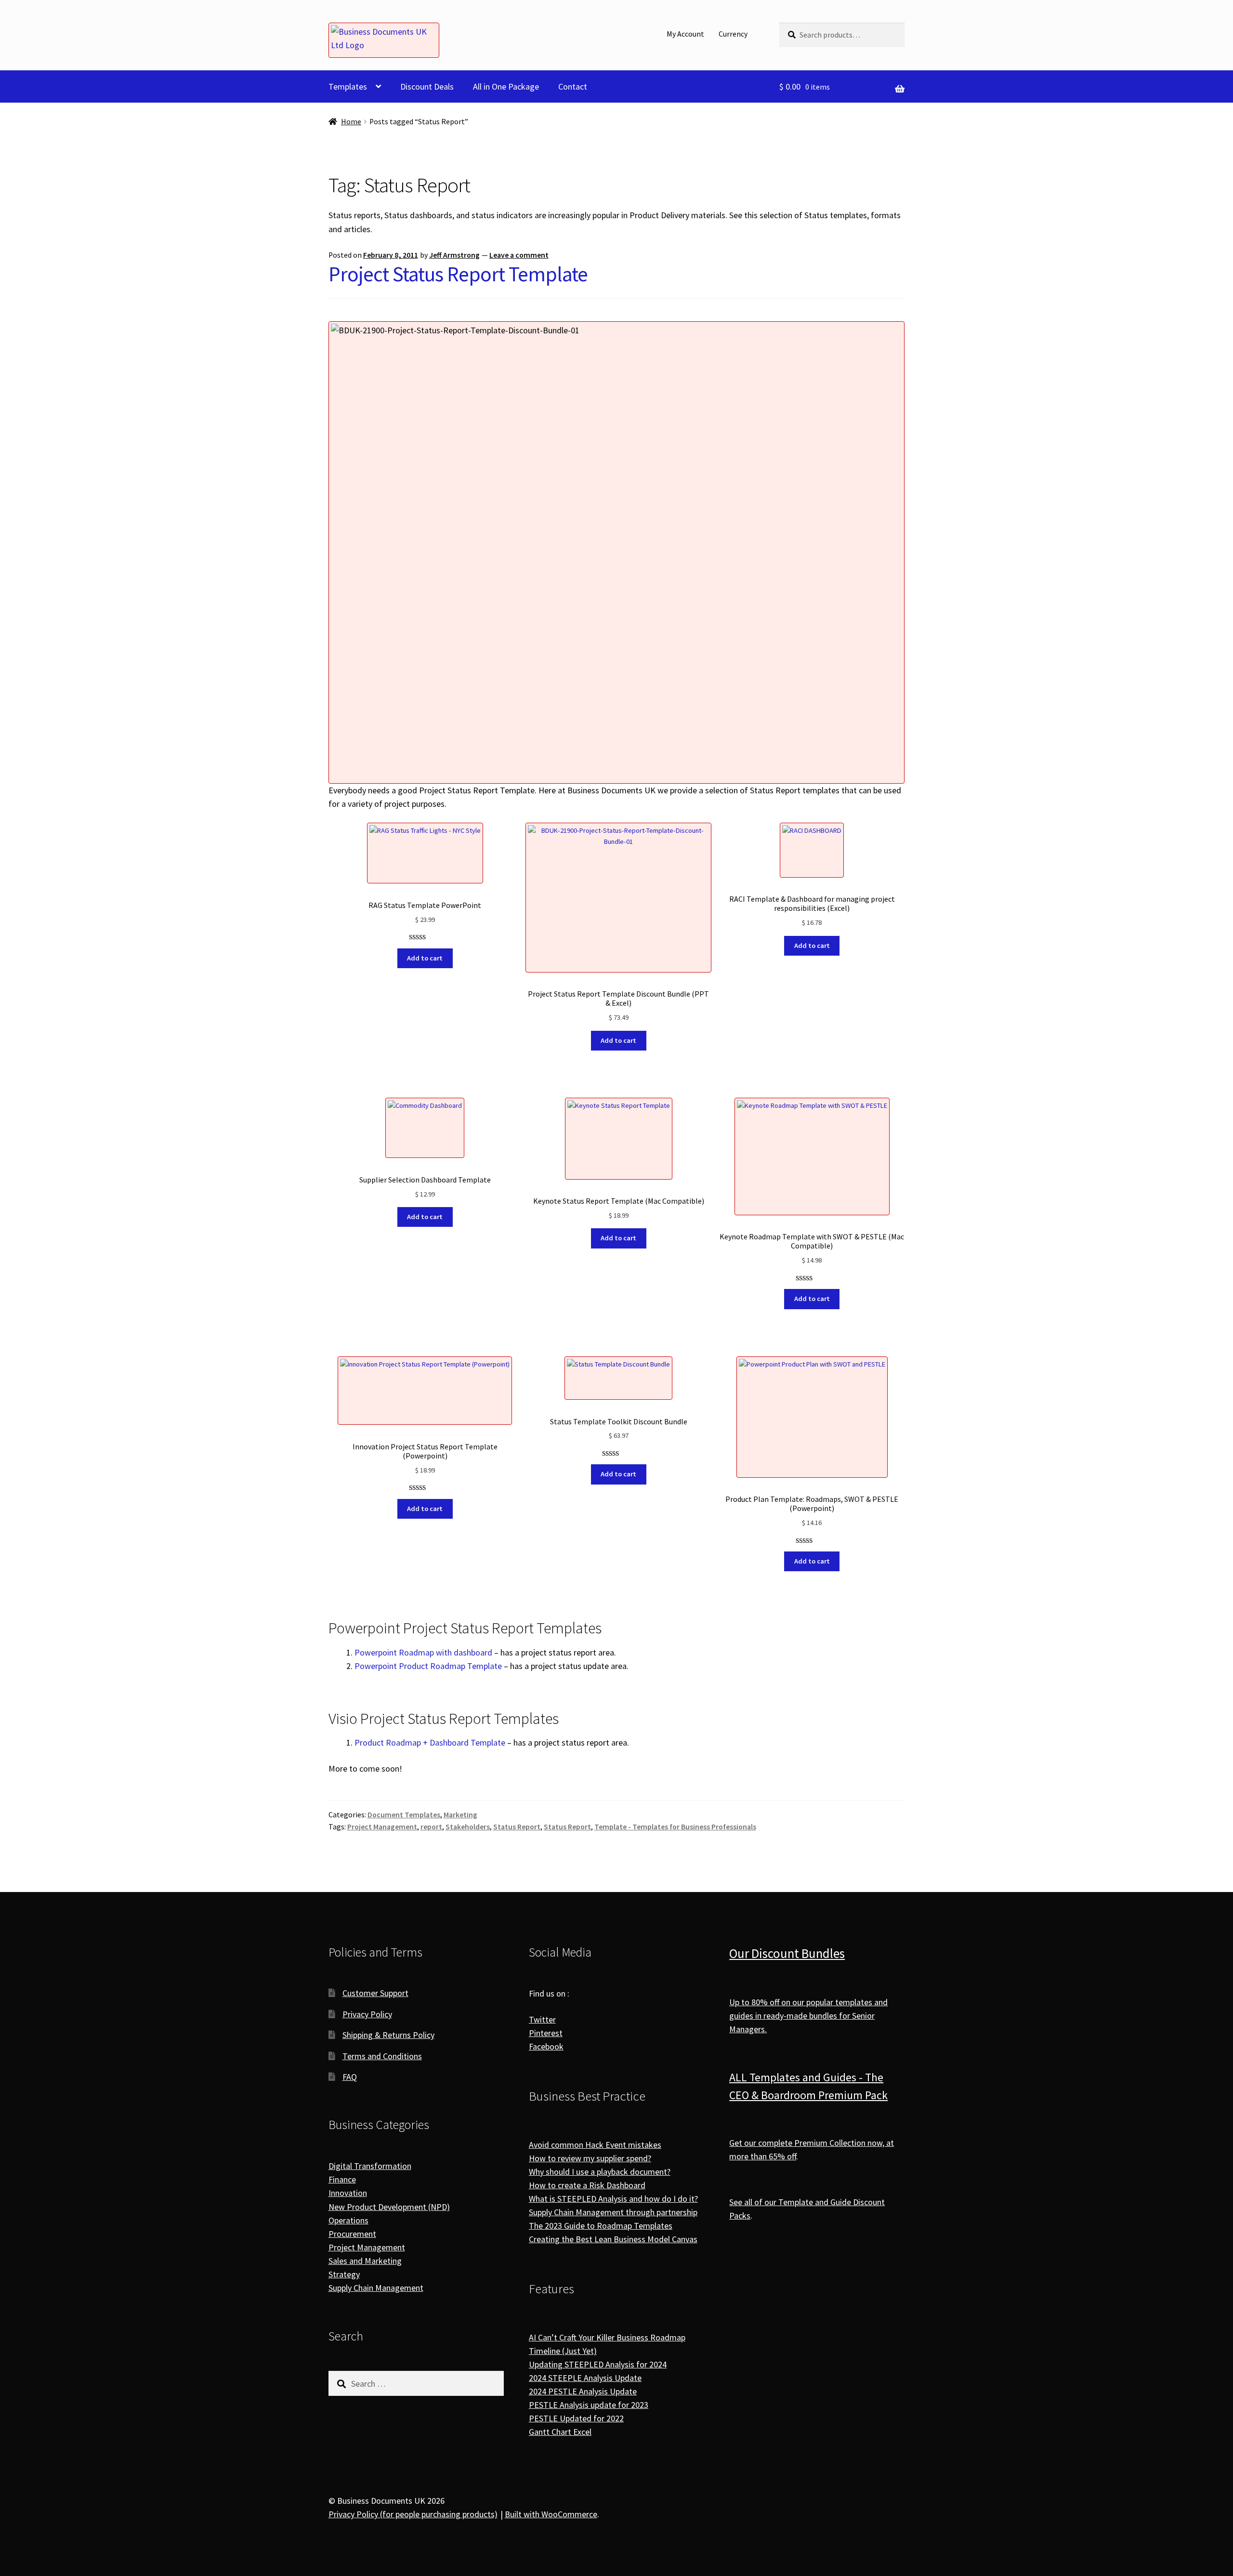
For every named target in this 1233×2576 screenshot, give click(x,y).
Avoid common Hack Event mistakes (595, 2145)
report (431, 1827)
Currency (733, 34)
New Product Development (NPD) (389, 2207)
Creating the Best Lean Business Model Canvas (613, 2239)
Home (351, 122)
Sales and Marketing (365, 2261)
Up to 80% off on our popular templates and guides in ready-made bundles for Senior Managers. (808, 2016)
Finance (342, 2179)
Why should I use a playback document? (600, 2172)
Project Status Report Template (458, 274)
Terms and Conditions (382, 2056)
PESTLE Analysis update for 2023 (589, 2405)
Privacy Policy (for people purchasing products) (413, 2514)
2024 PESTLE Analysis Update (583, 2391)
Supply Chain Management (376, 2288)
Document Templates (404, 1815)
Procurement (352, 2234)
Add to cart (425, 958)
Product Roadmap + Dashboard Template (430, 1742)
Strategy (344, 2274)
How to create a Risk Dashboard (587, 2185)
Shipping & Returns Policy (388, 2035)
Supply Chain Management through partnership (613, 2212)
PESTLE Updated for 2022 (576, 2418)
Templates (348, 86)
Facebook (546, 2046)
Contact (573, 86)
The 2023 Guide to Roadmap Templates (601, 2226)
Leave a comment (519, 255)
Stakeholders (468, 1827)
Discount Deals (427, 86)
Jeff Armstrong (454, 255)
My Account (685, 34)
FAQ (350, 2077)
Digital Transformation (370, 2166)
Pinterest (546, 2033)
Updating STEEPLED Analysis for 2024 (598, 2364)
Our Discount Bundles (787, 1953)
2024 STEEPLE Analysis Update (585, 2378)
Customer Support (375, 1993)
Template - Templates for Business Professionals (675, 1827)
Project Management (382, 1827)
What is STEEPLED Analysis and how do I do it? (613, 2199)
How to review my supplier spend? (590, 2158)
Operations (348, 2220)
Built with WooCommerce (551, 2514)
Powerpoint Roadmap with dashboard (423, 1652)
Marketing (460, 1815)
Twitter (542, 2019)
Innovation (348, 2193)
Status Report (517, 1827)
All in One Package (506, 86)
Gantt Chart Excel (560, 2432)
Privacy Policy (367, 2014)
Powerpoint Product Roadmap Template (428, 1666)
